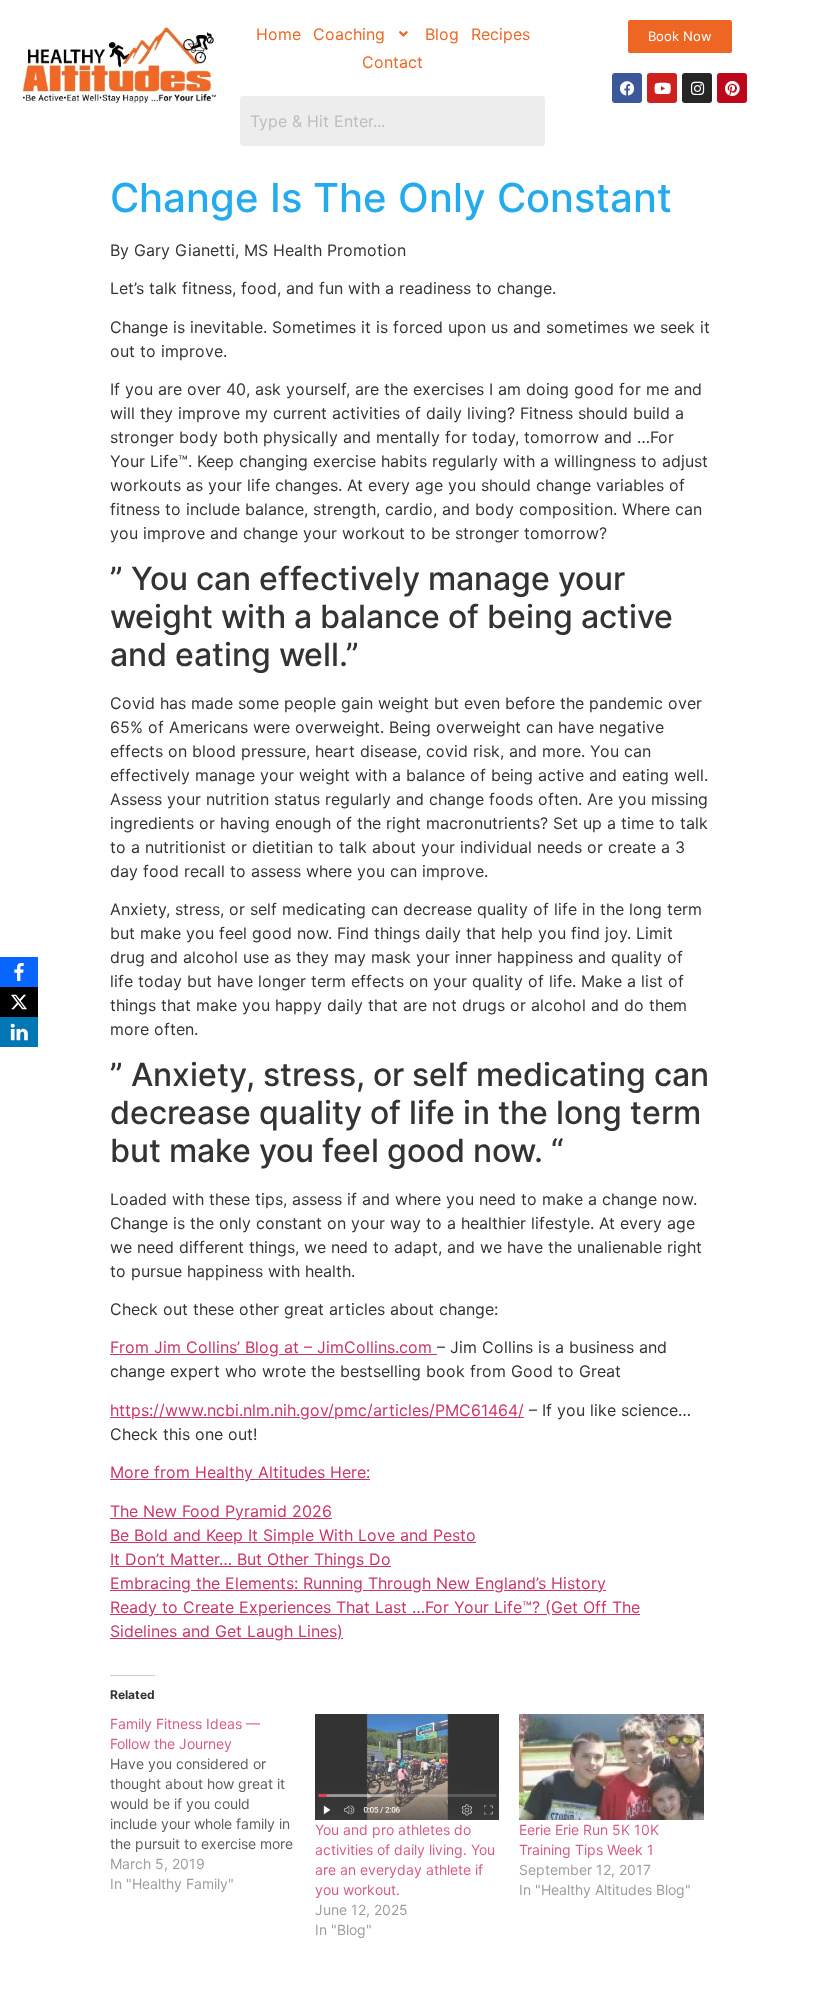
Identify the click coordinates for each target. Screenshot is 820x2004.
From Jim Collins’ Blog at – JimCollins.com (273, 1347)
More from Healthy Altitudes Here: (240, 1472)
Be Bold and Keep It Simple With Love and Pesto (293, 1535)
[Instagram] (697, 88)
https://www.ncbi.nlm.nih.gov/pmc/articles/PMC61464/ (317, 1410)
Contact (392, 62)
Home (278, 34)
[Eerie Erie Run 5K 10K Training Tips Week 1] (611, 1766)
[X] (19, 1002)
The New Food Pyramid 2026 (221, 1511)
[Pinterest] (732, 88)
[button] (363, 34)
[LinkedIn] (19, 1032)
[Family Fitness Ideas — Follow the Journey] (212, 1804)
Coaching (349, 34)
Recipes (500, 34)
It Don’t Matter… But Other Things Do (250, 1559)
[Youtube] (662, 88)
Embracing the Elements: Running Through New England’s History (358, 1583)
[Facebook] (627, 88)
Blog (442, 34)
